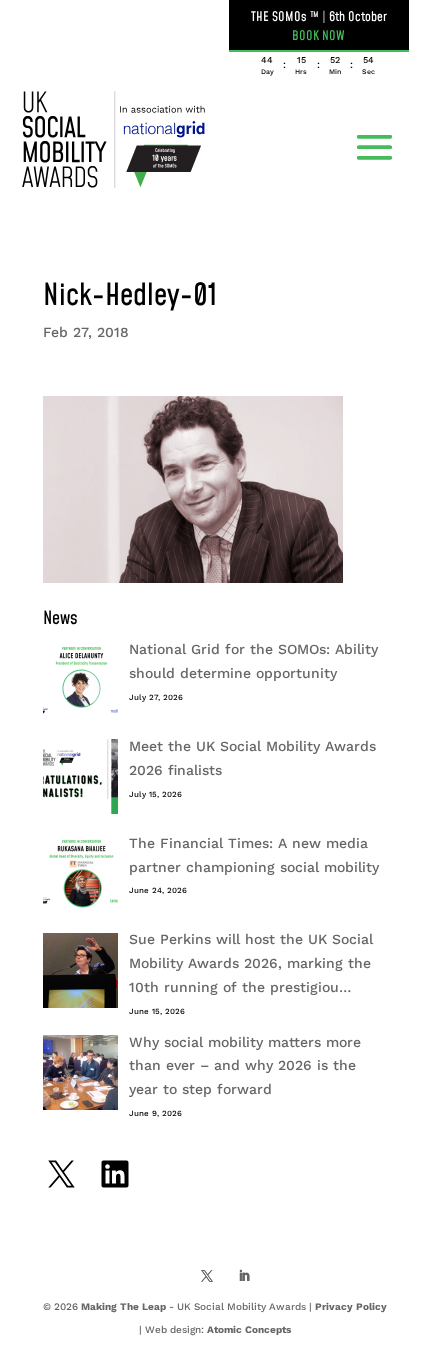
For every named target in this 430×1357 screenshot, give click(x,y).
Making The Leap (123, 1306)
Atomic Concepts (249, 1329)
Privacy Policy (351, 1306)
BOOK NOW (318, 36)
